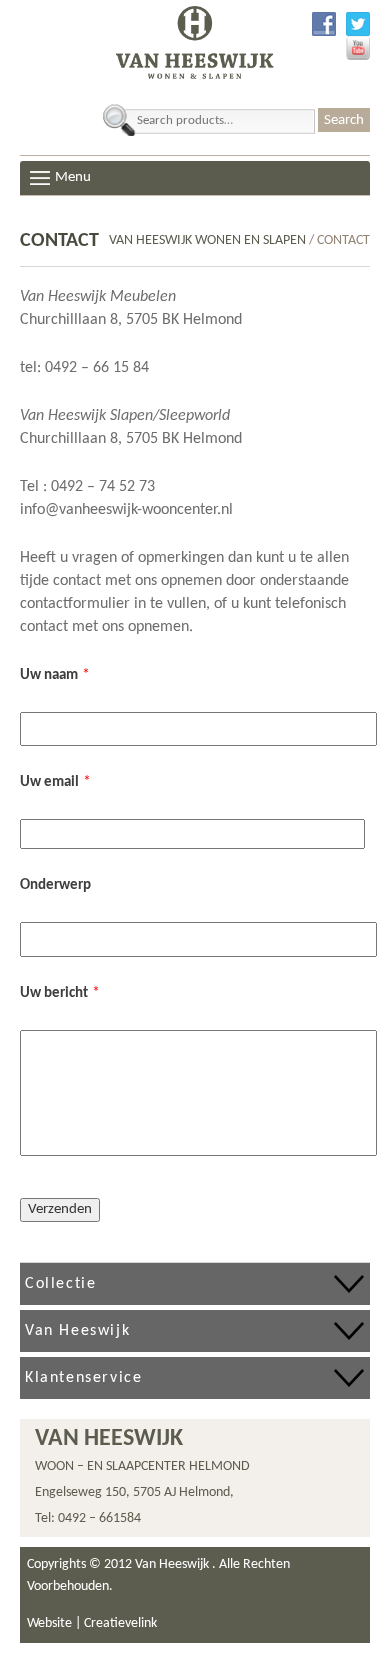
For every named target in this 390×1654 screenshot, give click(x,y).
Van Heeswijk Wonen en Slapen (207, 240)
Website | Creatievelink (92, 1623)
